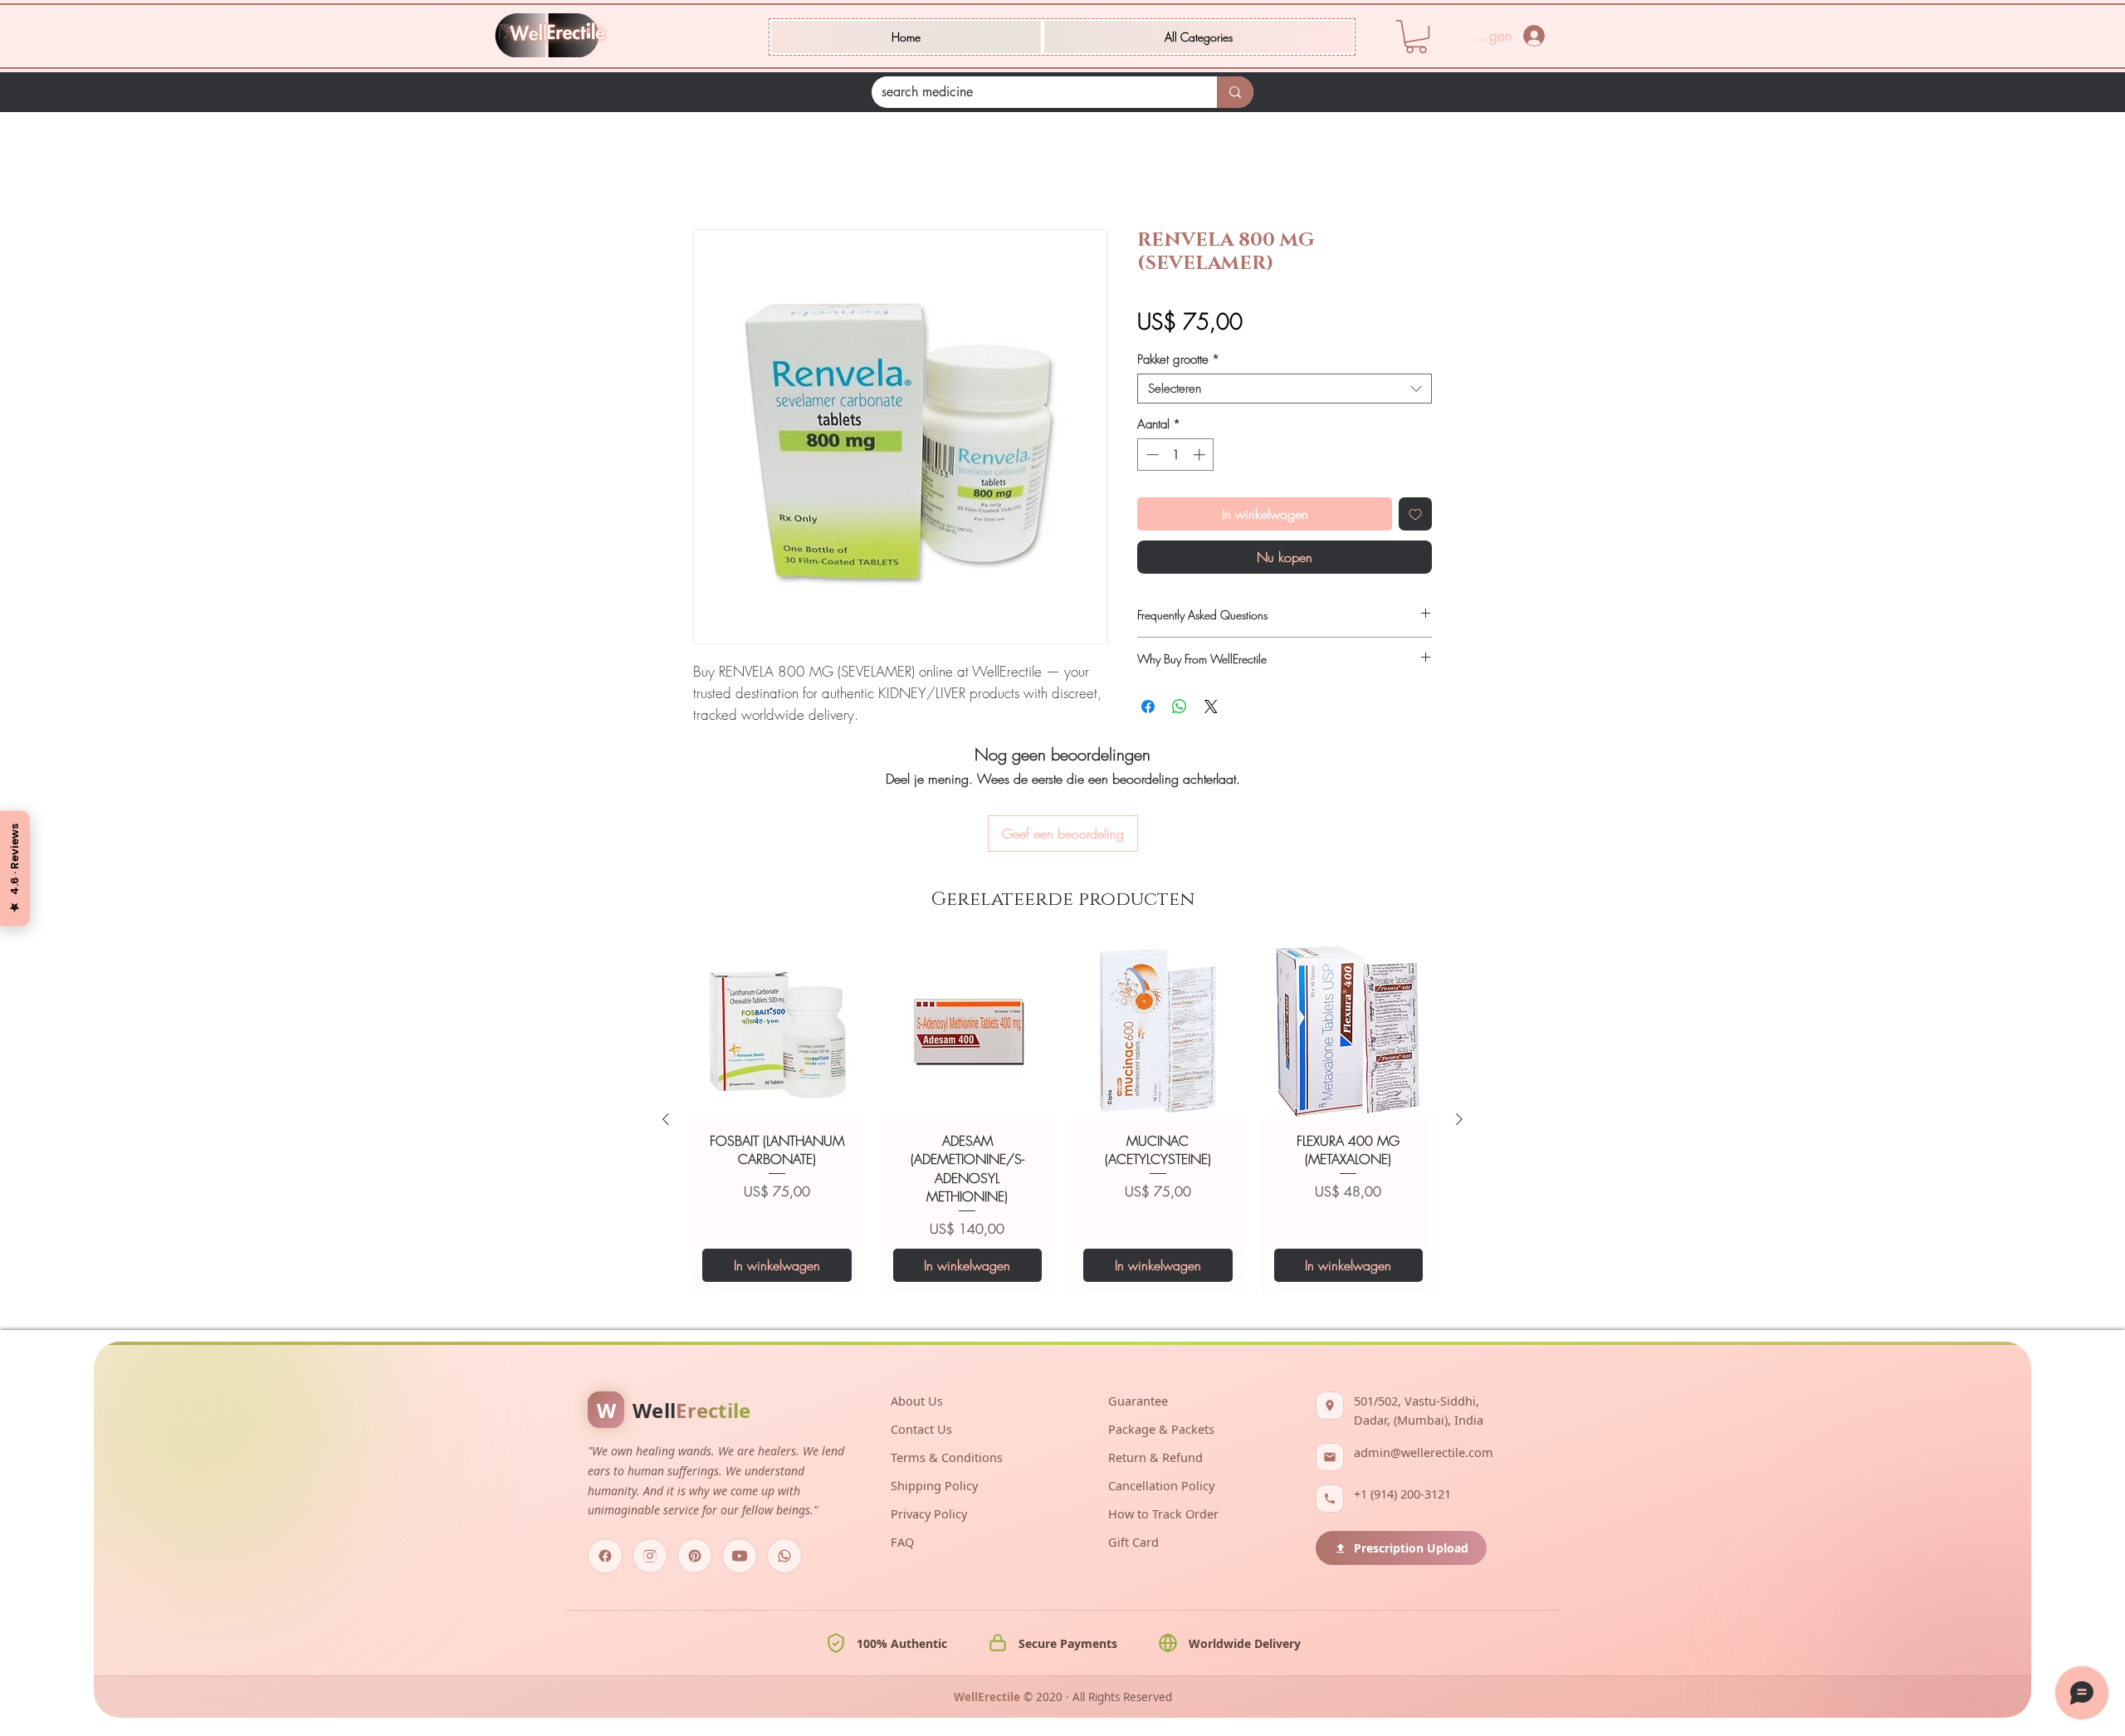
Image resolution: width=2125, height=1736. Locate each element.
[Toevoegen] (1415, 516)
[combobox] (1285, 391)
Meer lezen (721, 737)
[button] (1199, 37)
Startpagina (725, 172)
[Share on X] (1211, 709)
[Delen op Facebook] (1148, 709)
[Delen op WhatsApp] (1180, 709)
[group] (1062, 1030)
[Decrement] (1151, 457)
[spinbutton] (1176, 457)
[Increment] (1201, 457)
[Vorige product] (666, 1030)
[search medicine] (1235, 92)
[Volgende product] (1459, 1030)
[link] (1416, 37)
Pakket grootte (1178, 362)
